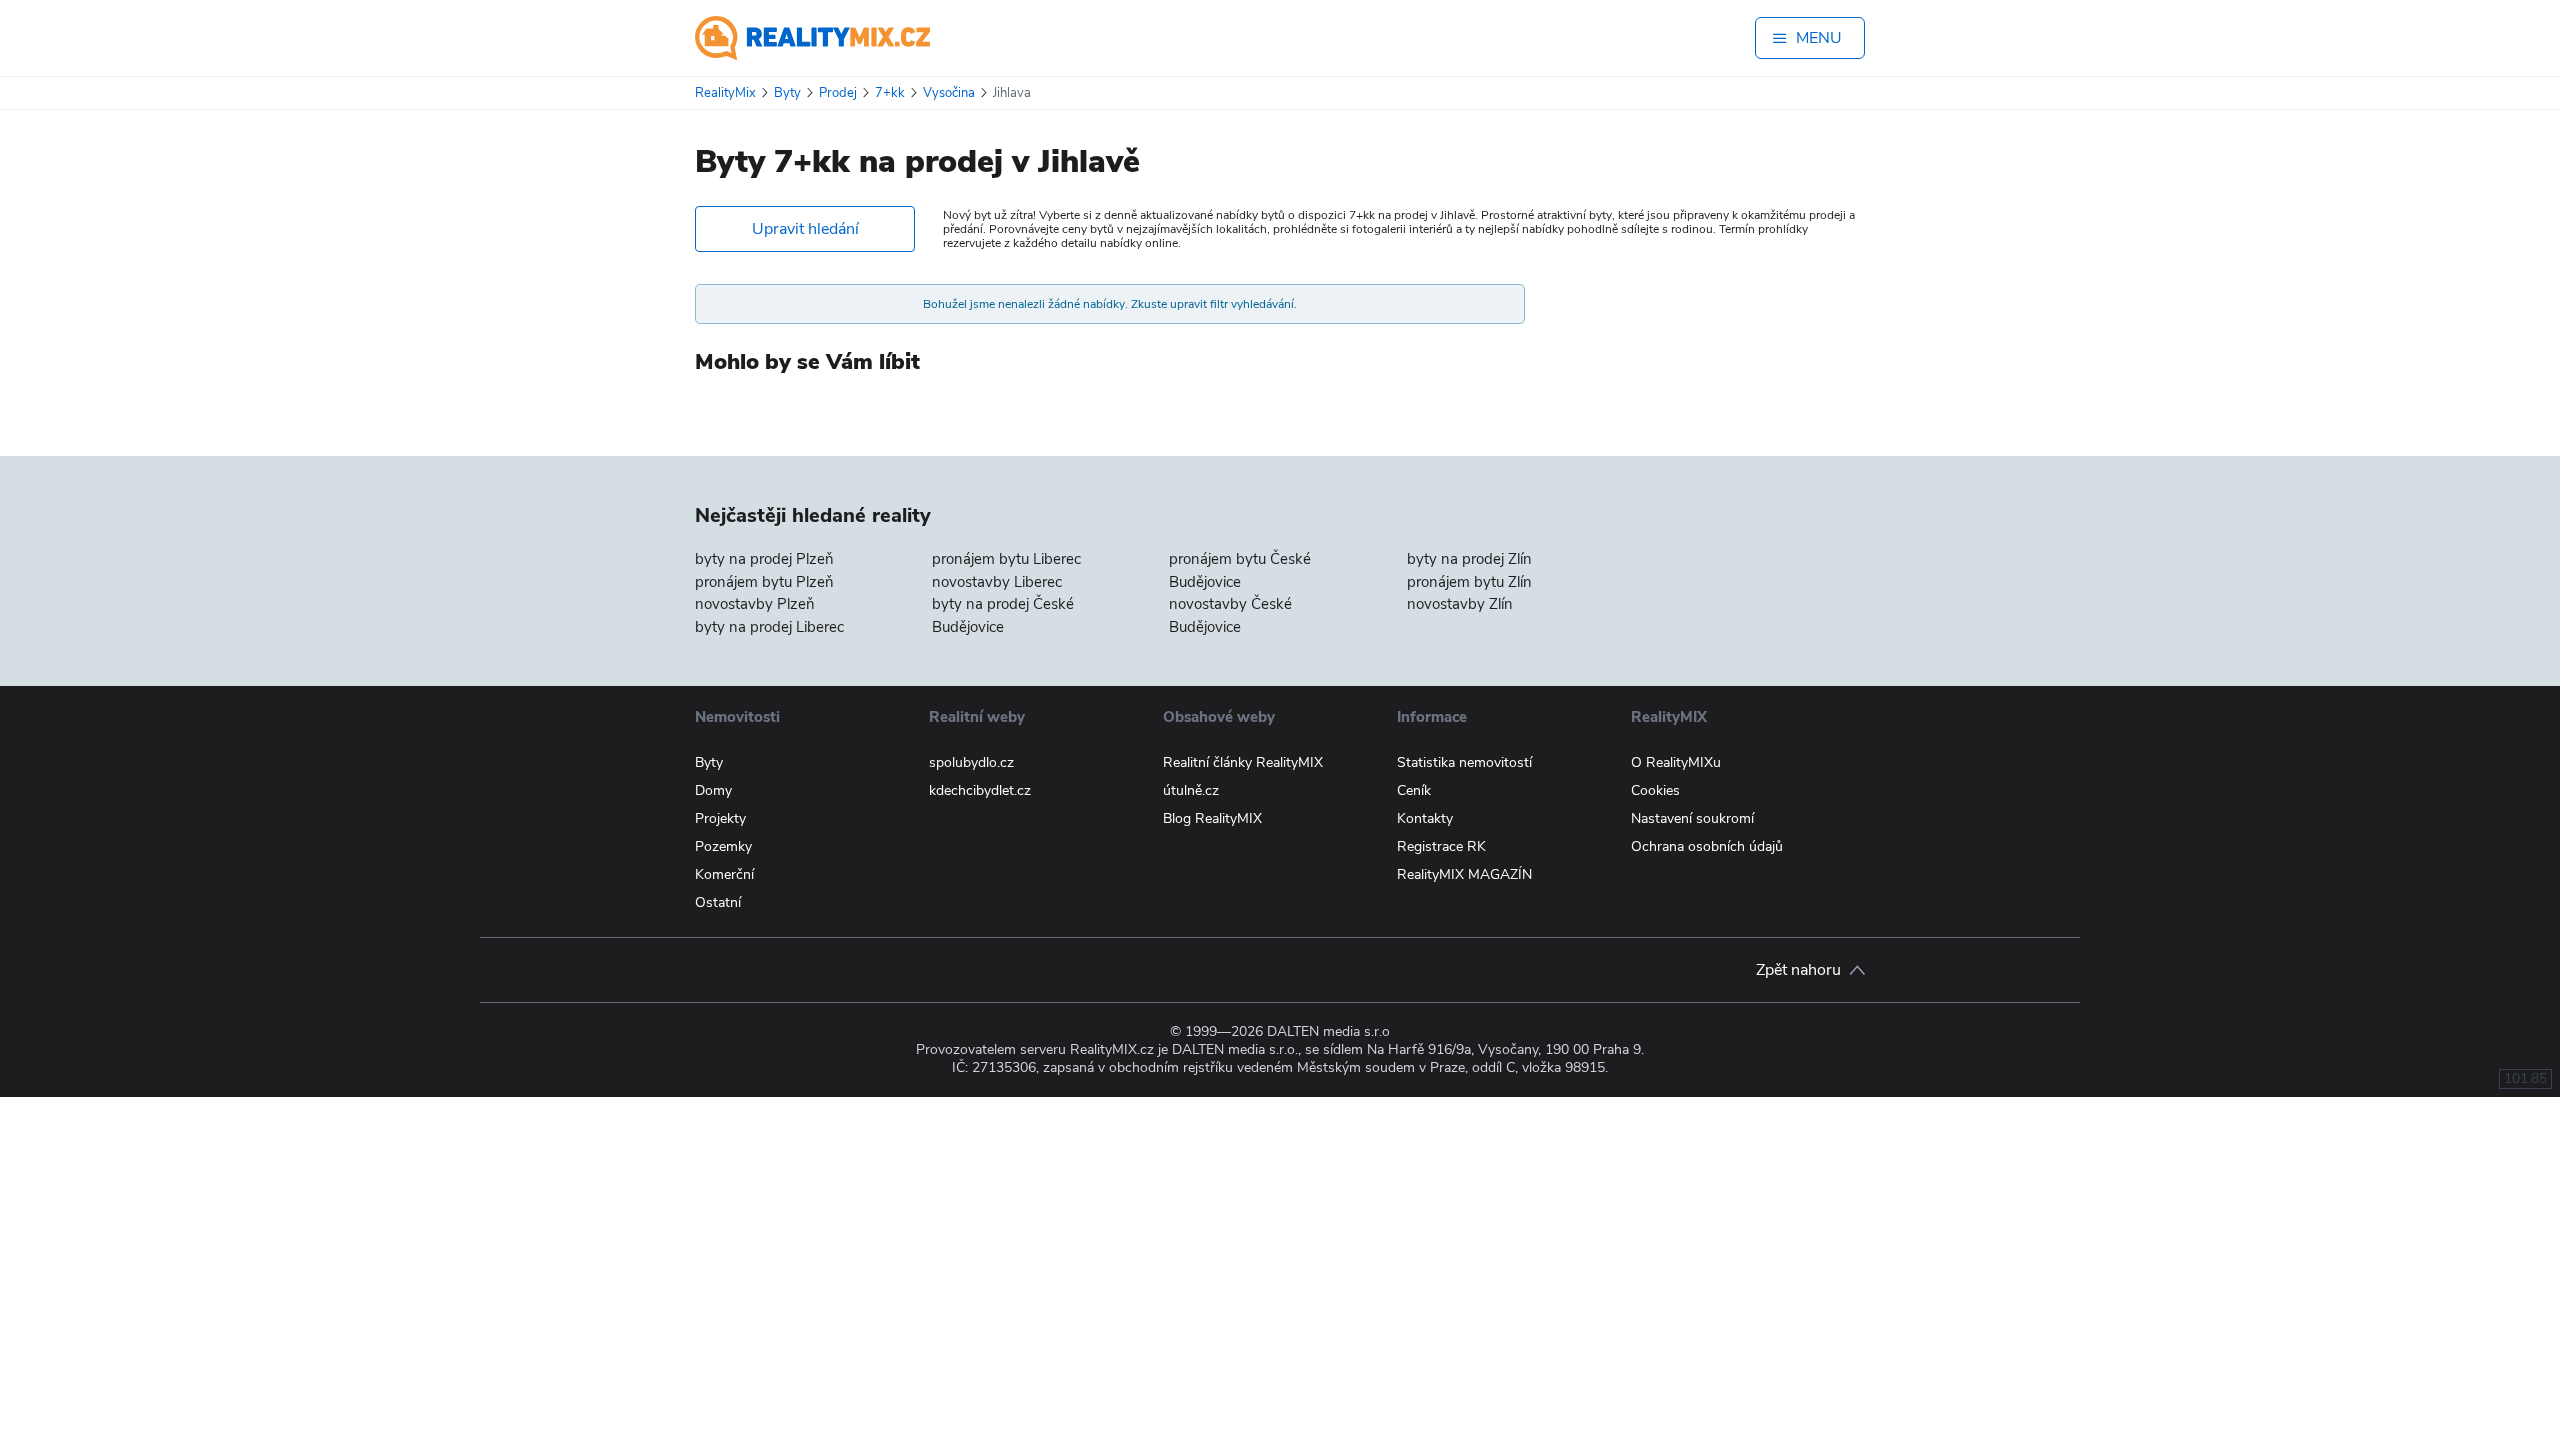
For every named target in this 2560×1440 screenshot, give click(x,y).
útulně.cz (1191, 790)
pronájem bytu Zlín (1469, 582)
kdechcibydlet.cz (980, 790)
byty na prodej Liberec (769, 627)
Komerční (724, 874)
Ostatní (718, 902)
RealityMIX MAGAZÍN (1464, 874)
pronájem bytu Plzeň (764, 582)
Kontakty (1425, 818)
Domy (713, 790)
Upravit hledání (805, 229)
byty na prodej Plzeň (764, 559)
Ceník (1414, 790)
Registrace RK (1441, 846)
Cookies (1655, 790)
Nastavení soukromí (1692, 818)
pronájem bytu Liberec (1006, 559)
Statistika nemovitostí (1464, 762)
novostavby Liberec (997, 582)
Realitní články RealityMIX (1243, 762)
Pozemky (723, 846)
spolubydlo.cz (971, 762)
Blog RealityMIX (1212, 818)
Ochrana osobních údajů (1707, 846)
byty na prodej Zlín (1469, 559)
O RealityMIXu (1676, 762)
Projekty (720, 818)
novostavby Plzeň (755, 604)
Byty (709, 762)
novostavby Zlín (1460, 604)
